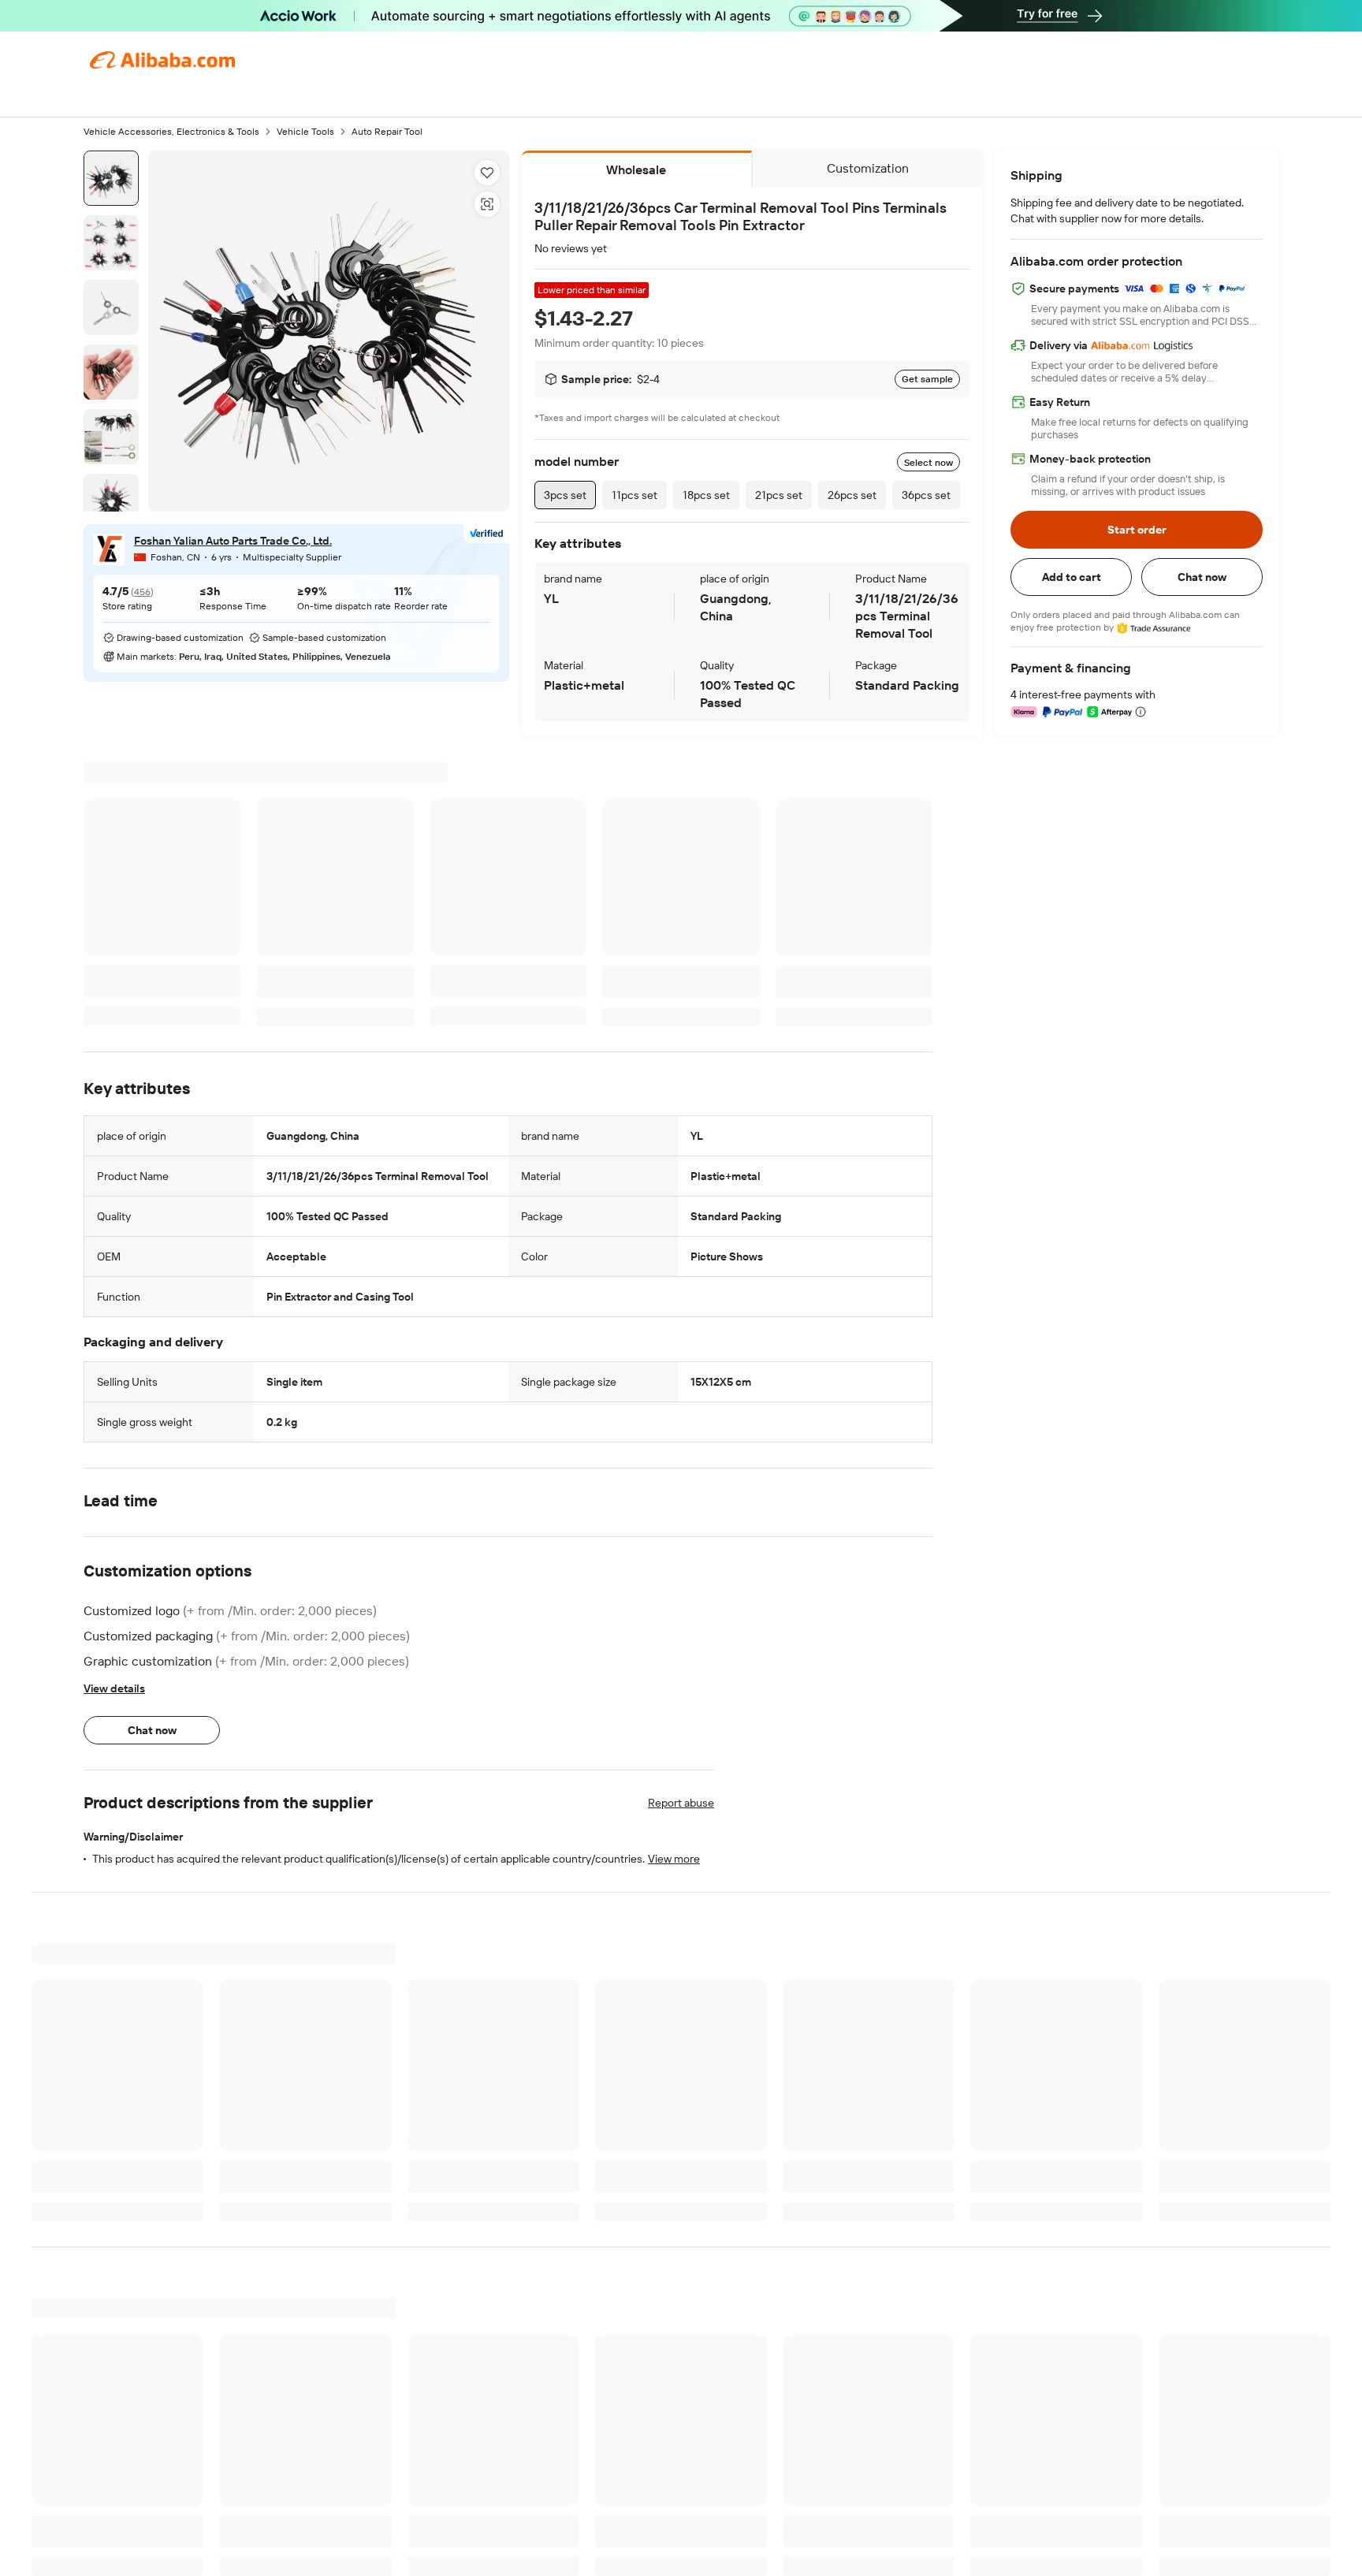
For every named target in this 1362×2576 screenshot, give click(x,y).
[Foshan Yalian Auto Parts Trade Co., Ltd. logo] (109, 549)
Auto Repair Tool (387, 132)
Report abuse (681, 1803)
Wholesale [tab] (636, 170)
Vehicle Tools (305, 132)
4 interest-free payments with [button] (1083, 694)
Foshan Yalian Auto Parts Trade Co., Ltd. (233, 541)
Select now (928, 463)
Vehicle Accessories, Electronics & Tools (171, 132)
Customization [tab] (868, 168)
